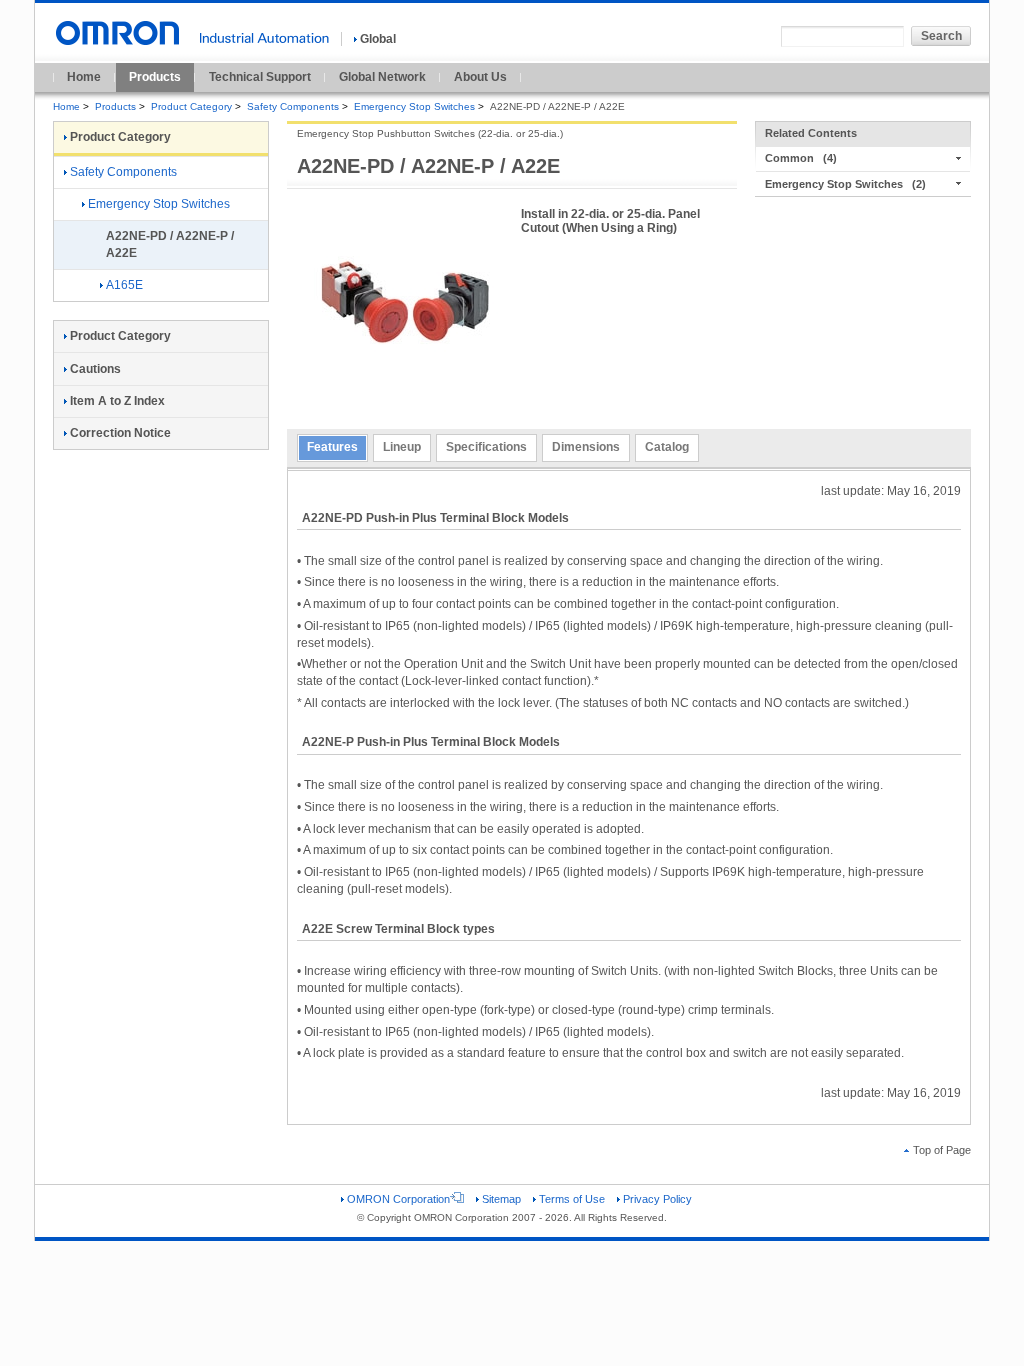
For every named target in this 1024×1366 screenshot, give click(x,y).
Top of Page (942, 1150)
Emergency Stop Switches (414, 106)
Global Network (382, 77)
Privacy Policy (657, 1199)
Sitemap (501, 1199)
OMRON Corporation (398, 1199)
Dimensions (586, 447)
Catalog (667, 447)
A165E (124, 285)
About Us (480, 77)
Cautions (95, 369)
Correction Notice (120, 433)
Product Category (191, 106)
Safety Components (293, 106)
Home (84, 77)
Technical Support (260, 77)
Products (155, 77)
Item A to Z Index (117, 401)
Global (378, 39)
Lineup (402, 447)
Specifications (486, 447)
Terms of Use (572, 1199)
